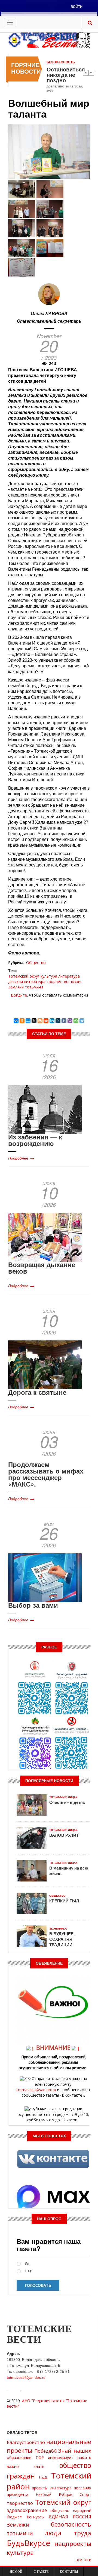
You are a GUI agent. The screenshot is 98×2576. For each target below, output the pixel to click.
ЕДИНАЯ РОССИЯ (70, 2517)
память (84, 2457)
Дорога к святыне (37, 1392)
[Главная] (49, 40)
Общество (36, 962)
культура (49, 976)
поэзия (76, 981)
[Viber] (70, 1021)
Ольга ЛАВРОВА (49, 313)
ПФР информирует (55, 2457)
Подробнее (18, 1158)
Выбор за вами (33, 1605)
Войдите (19, 995)
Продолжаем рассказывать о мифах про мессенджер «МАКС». (46, 1474)
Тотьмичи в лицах (63, 1797)
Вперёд (91, 73)
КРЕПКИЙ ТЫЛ (64, 1901)
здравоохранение (27, 2510)
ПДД (43, 2477)
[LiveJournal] (58, 1021)
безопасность (71, 2524)
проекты (40, 2488)
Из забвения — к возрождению (35, 1140)
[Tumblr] (64, 1021)
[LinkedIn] (52, 1021)
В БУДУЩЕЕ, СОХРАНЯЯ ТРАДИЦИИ (62, 1939)
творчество (58, 981)
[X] (34, 1021)
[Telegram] (82, 1021)
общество (60, 2510)
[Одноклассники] (22, 1021)
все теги (83, 2560)
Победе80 (45, 2451)
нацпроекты (73, 2544)
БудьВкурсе (28, 2543)
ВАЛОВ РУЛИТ (64, 1835)
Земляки (16, 987)
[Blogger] (40, 1021)
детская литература (27, 981)
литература (69, 976)
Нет (28, 2271)
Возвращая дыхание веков (42, 1268)
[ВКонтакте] (16, 1021)
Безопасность (61, 62)
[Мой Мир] (28, 1021)
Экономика (58, 1929)
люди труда (68, 2533)
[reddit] (46, 1021)
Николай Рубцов (54, 2494)
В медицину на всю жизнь (69, 1871)
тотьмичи (34, 987)
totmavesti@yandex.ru (36, 2090)
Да (27, 2264)
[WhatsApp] (76, 1021)
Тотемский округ (24, 976)
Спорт (85, 2494)
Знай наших (75, 2451)
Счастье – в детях (67, 1802)
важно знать (26, 2466)
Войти (77, 7)
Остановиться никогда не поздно (66, 75)
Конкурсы (36, 2517)
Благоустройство (26, 2442)
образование (19, 2457)
